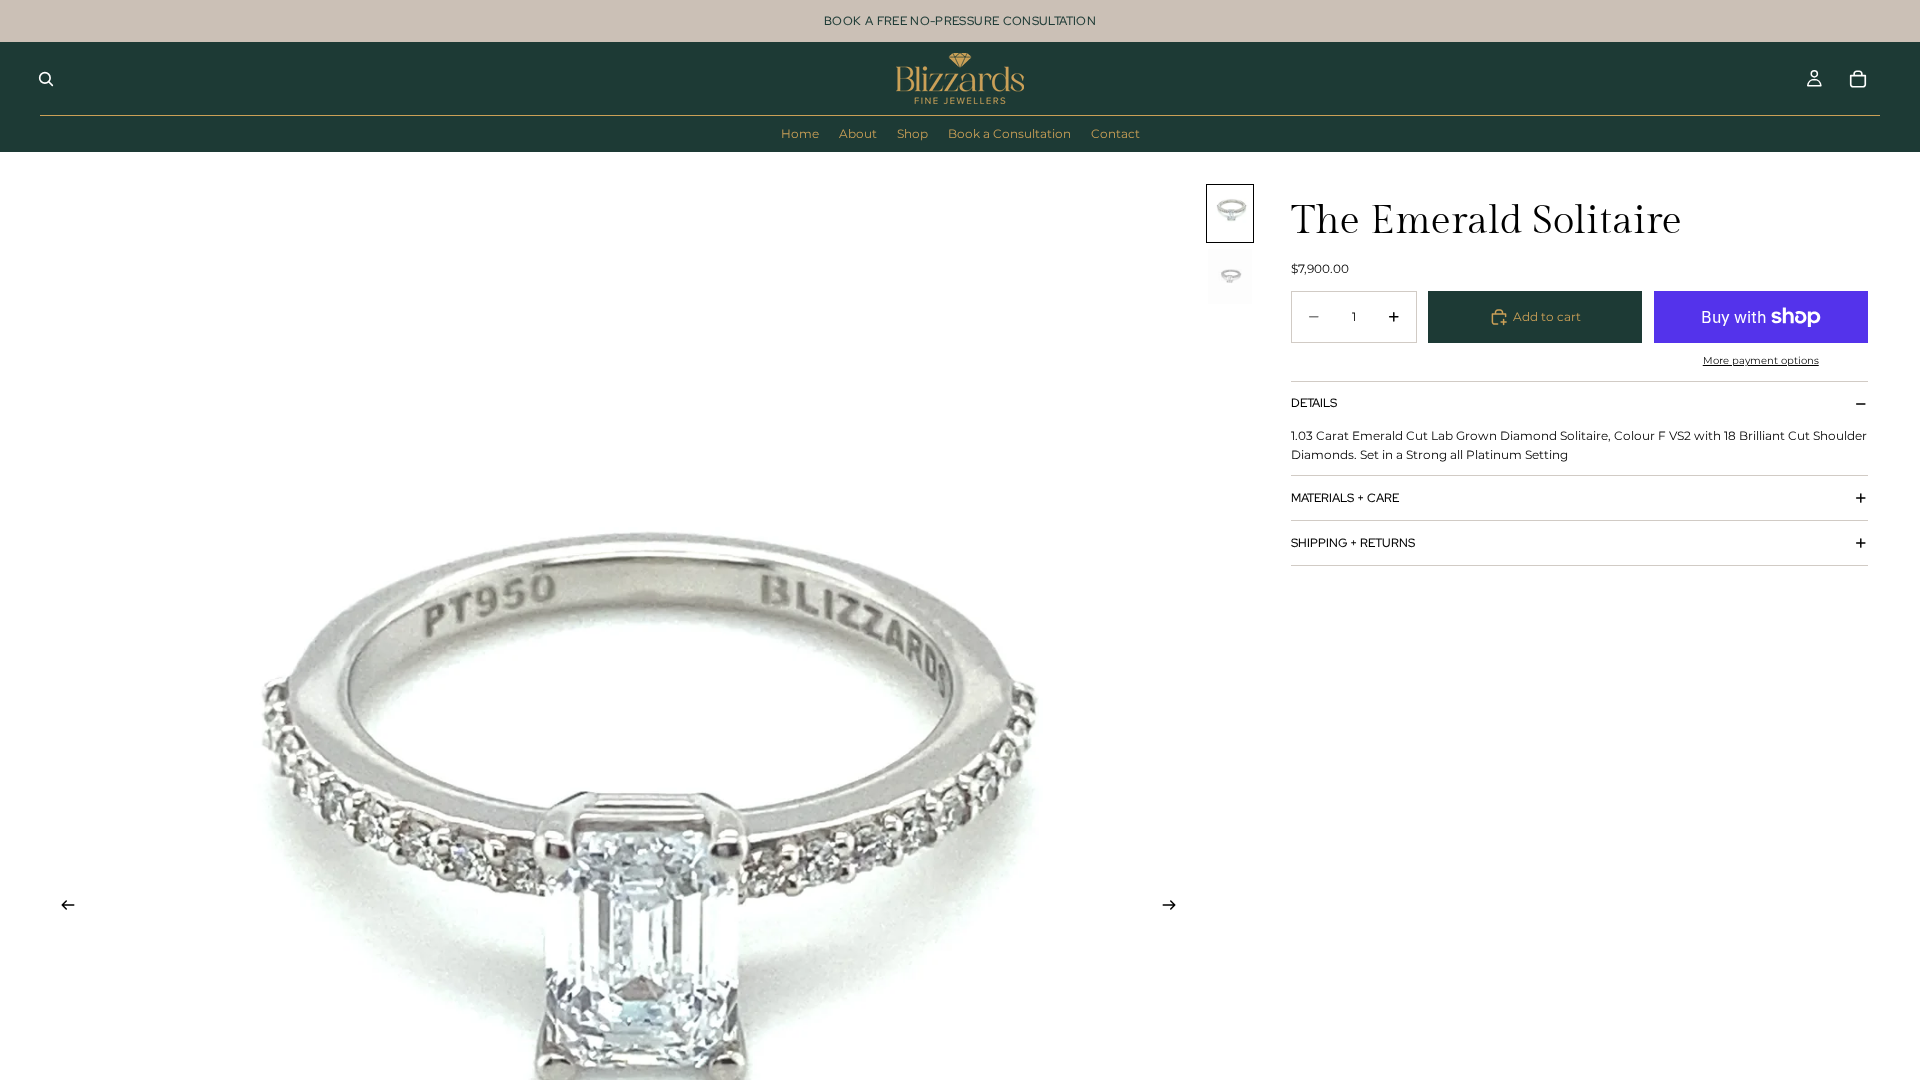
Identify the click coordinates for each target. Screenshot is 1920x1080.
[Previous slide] (62, 907)
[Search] (46, 79)
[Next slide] (1175, 907)
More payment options (1761, 360)
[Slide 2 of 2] (1230, 276)
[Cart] (1858, 79)
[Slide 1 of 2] (1230, 213)
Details (1314, 403)
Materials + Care (1345, 498)
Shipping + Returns (1353, 543)
